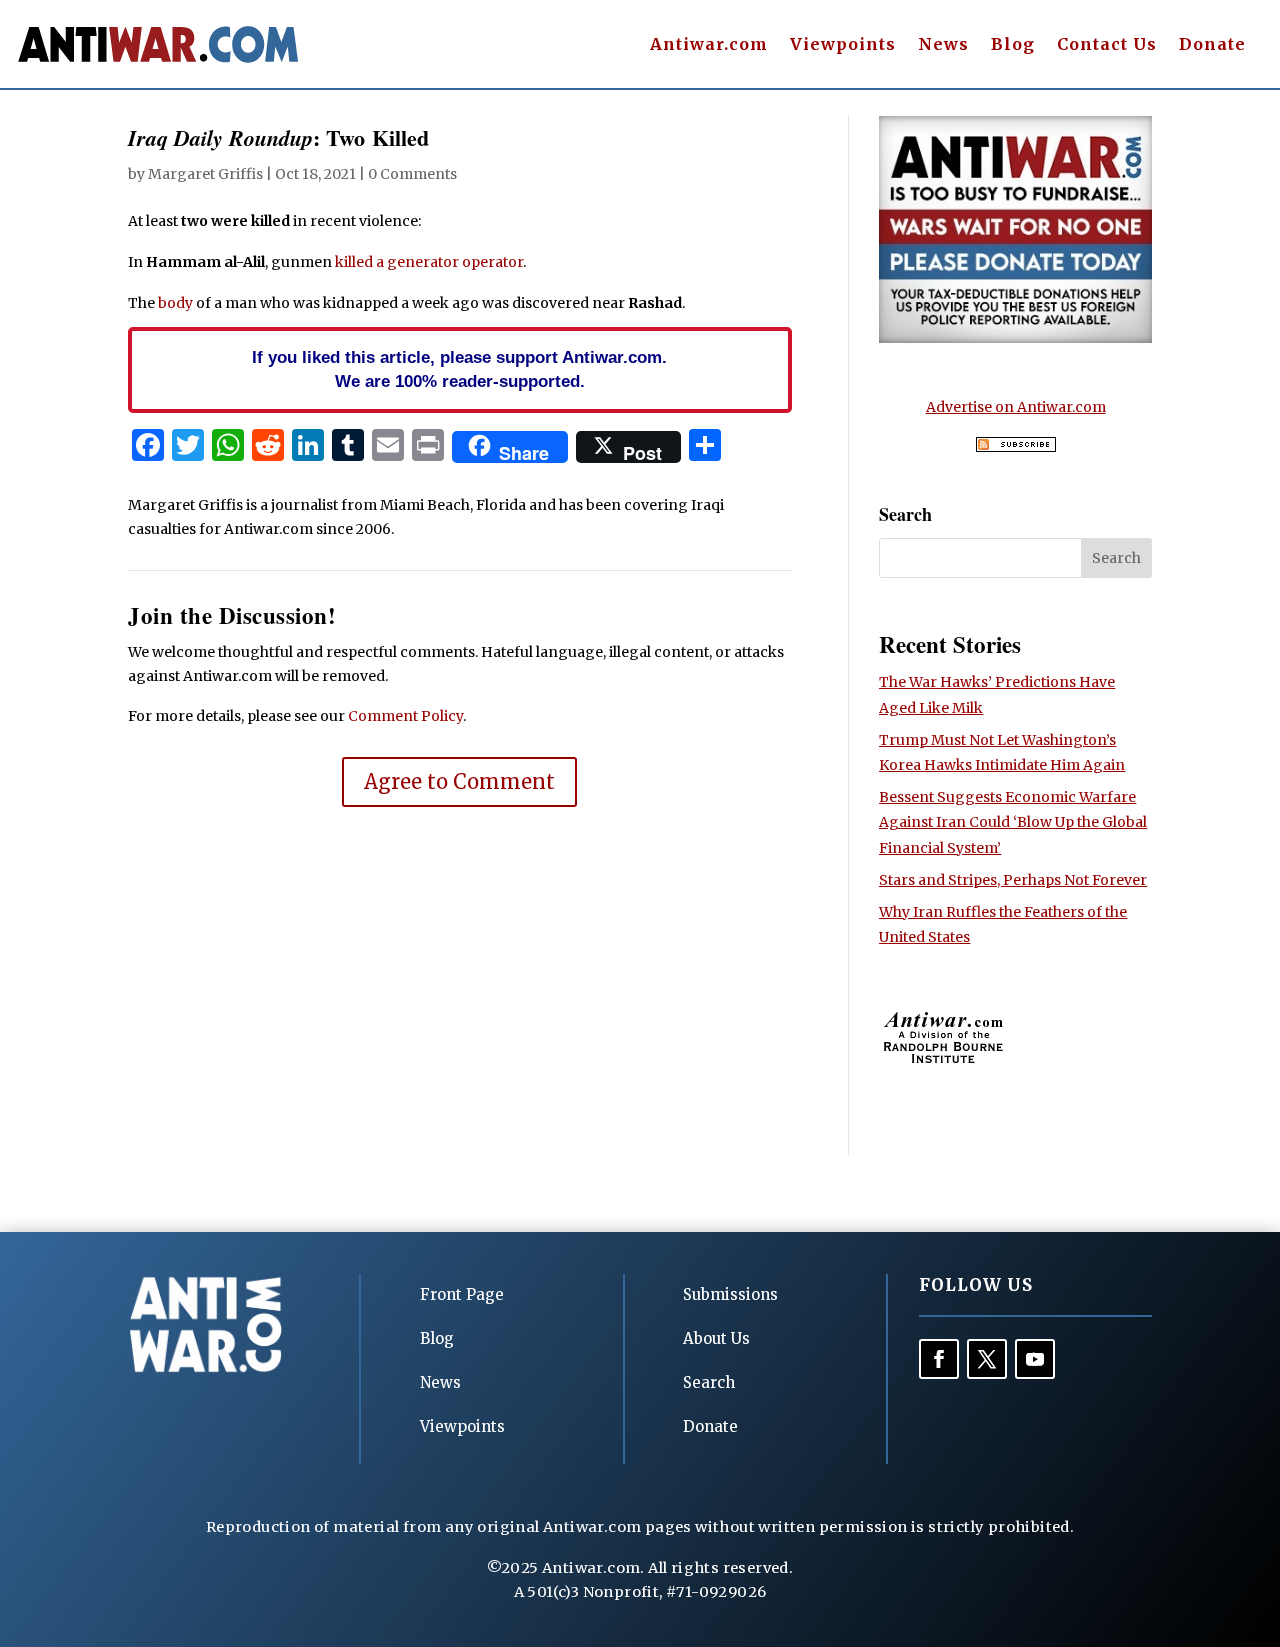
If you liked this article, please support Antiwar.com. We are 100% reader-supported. (459, 369)
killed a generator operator (429, 262)
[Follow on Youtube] (1035, 1359)
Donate (1212, 45)
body (175, 303)
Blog (1013, 45)
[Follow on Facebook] (939, 1359)
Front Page (462, 1294)
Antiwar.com (709, 45)
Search (709, 1382)
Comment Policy (405, 716)
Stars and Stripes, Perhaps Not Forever (1013, 880)
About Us (716, 1338)
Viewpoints (843, 45)
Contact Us (1107, 45)
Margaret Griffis (205, 174)
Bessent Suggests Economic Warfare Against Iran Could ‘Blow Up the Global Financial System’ (1013, 822)
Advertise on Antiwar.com (1016, 407)
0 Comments (412, 174)
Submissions (730, 1294)
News (943, 45)
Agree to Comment (459, 781)
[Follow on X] (987, 1359)
